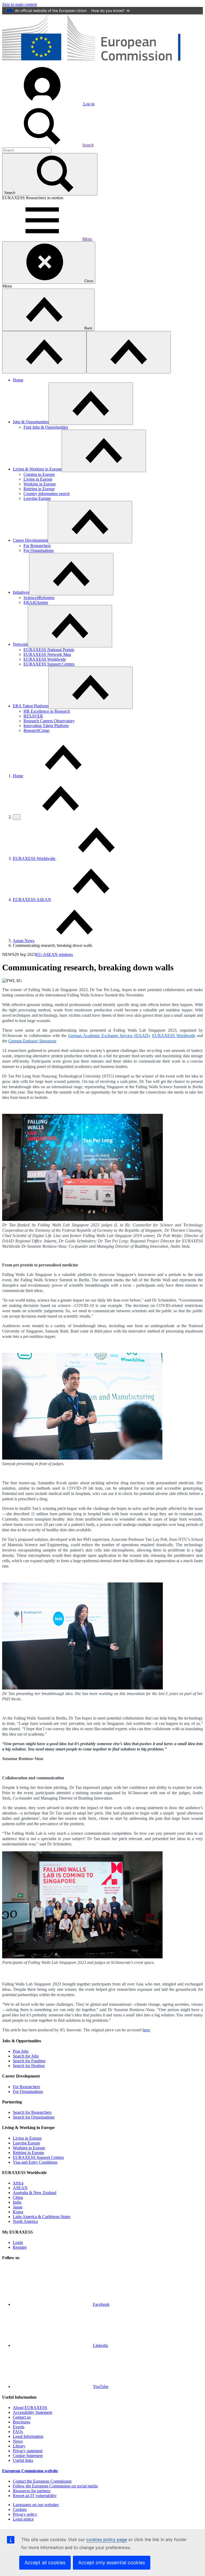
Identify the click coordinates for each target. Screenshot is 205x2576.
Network (20, 644)
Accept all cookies (45, 2563)
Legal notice (23, 2519)
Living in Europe (38, 479)
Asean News (24, 941)
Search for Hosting (29, 2066)
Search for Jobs (26, 2056)
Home (18, 380)
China (18, 2197)
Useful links (23, 2460)
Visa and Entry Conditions (35, 2162)
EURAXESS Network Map (47, 654)
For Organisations (39, 550)
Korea (18, 2212)
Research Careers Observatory (49, 721)
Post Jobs (21, 2051)
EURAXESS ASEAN (32, 900)
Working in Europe (40, 484)
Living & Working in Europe (37, 469)
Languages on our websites (36, 2505)
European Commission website (30, 2471)
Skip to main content (19, 4)
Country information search (47, 494)
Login (18, 2242)
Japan (18, 2207)
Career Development (30, 540)
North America (25, 2221)
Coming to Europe (39, 474)
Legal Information (28, 2436)
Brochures (21, 2422)
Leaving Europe (37, 498)
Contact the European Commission (42, 2481)
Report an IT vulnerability (35, 2496)
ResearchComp (36, 730)
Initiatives (21, 592)
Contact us (22, 2417)
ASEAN (20, 2188)
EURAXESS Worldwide (45, 659)
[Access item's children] (91, 404)
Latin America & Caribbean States (42, 2217)
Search (88, 145)
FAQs (18, 2432)
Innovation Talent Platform (46, 726)
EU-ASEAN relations (54, 954)
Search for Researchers (32, 2112)
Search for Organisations (34, 2117)
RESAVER (33, 716)
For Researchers (37, 546)
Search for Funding (29, 2061)
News (18, 2441)
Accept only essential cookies (112, 2563)
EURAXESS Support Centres (49, 664)
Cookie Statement (28, 2456)
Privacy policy (25, 2514)
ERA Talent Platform (31, 706)
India (17, 2202)
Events (19, 2427)
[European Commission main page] (102, 63)
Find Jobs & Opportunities (46, 427)
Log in (88, 104)
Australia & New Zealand (35, 2193)
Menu (87, 239)
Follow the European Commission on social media (55, 2486)
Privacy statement (28, 2451)
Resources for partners (32, 2491)
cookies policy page (107, 2539)
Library (19, 2446)
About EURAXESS (30, 2408)
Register (20, 2247)
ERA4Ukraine (36, 602)
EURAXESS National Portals (49, 650)
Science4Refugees (39, 598)
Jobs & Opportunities (31, 422)
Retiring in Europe (39, 489)
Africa (18, 2183)
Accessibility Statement (32, 2412)
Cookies (20, 2509)
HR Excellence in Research (47, 711)
